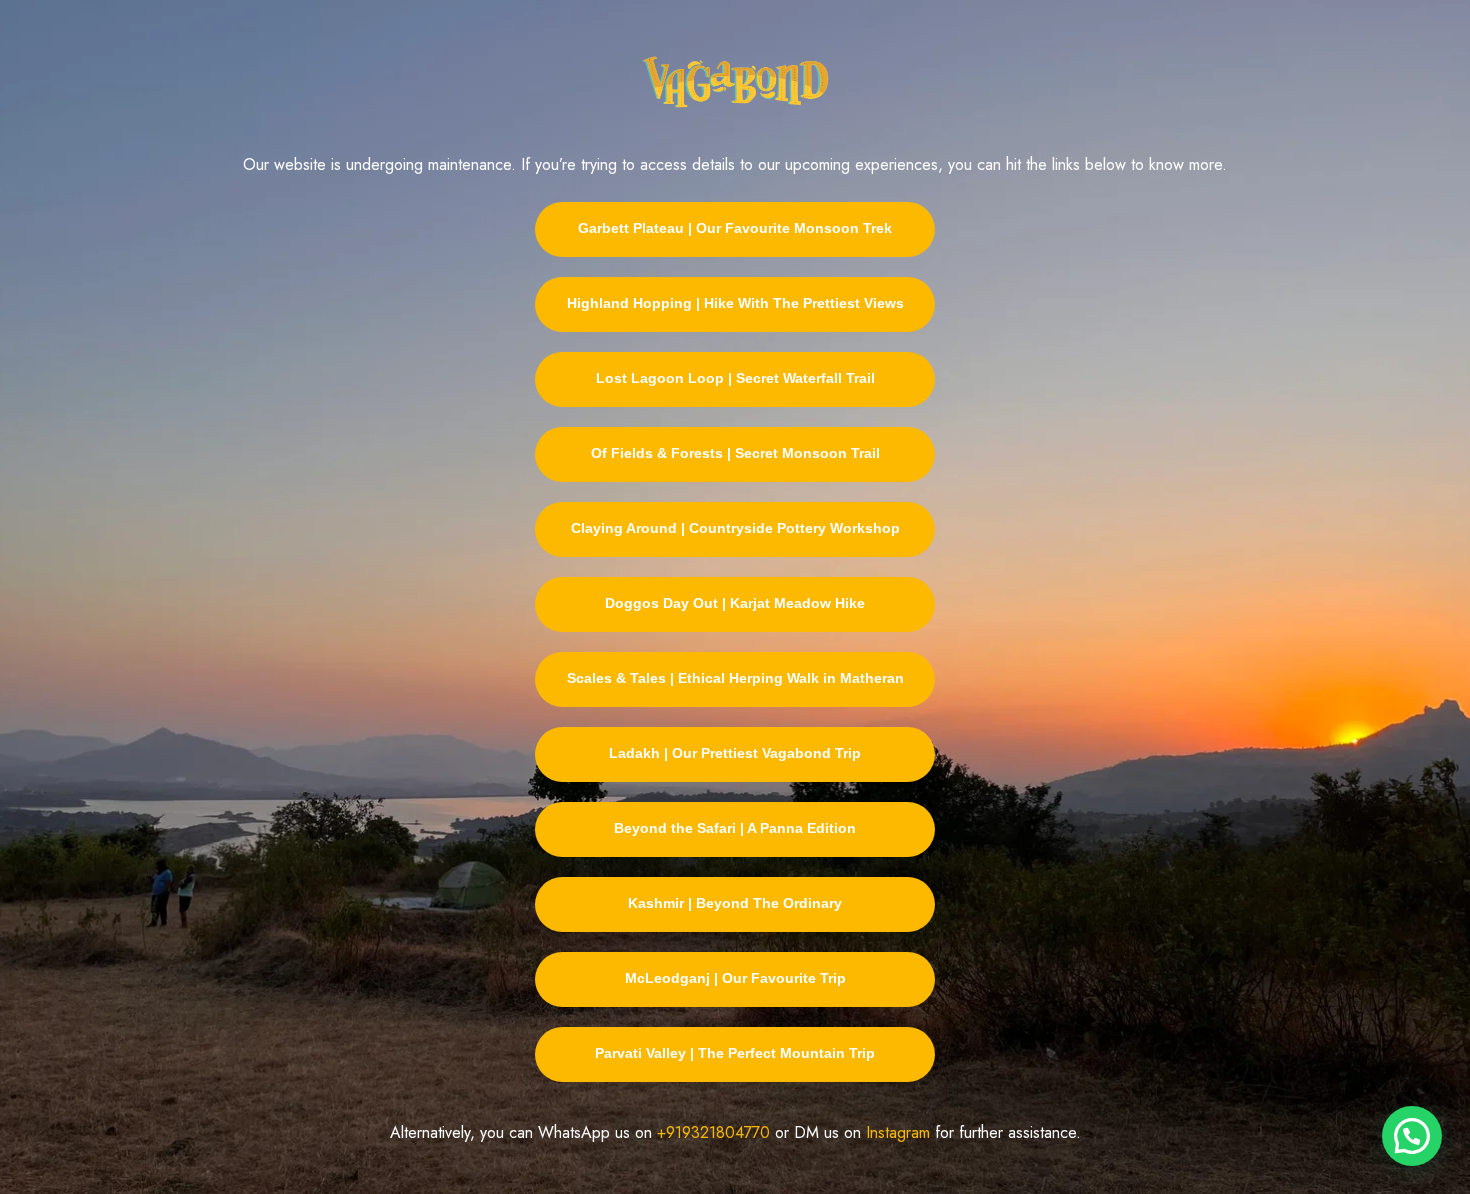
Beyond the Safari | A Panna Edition (735, 828)
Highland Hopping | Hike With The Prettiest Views (735, 303)
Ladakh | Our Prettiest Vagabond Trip (735, 753)
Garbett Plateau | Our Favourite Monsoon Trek (735, 228)
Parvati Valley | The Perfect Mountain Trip (735, 1053)
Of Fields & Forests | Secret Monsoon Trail (735, 453)
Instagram (898, 1132)
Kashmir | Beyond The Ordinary (735, 903)
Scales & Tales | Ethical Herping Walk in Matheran (735, 678)
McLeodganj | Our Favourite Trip (735, 978)
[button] (1412, 1136)
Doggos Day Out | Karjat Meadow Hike (735, 603)
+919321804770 (713, 1132)
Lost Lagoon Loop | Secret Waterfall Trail (735, 378)
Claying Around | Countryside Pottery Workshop (735, 528)
